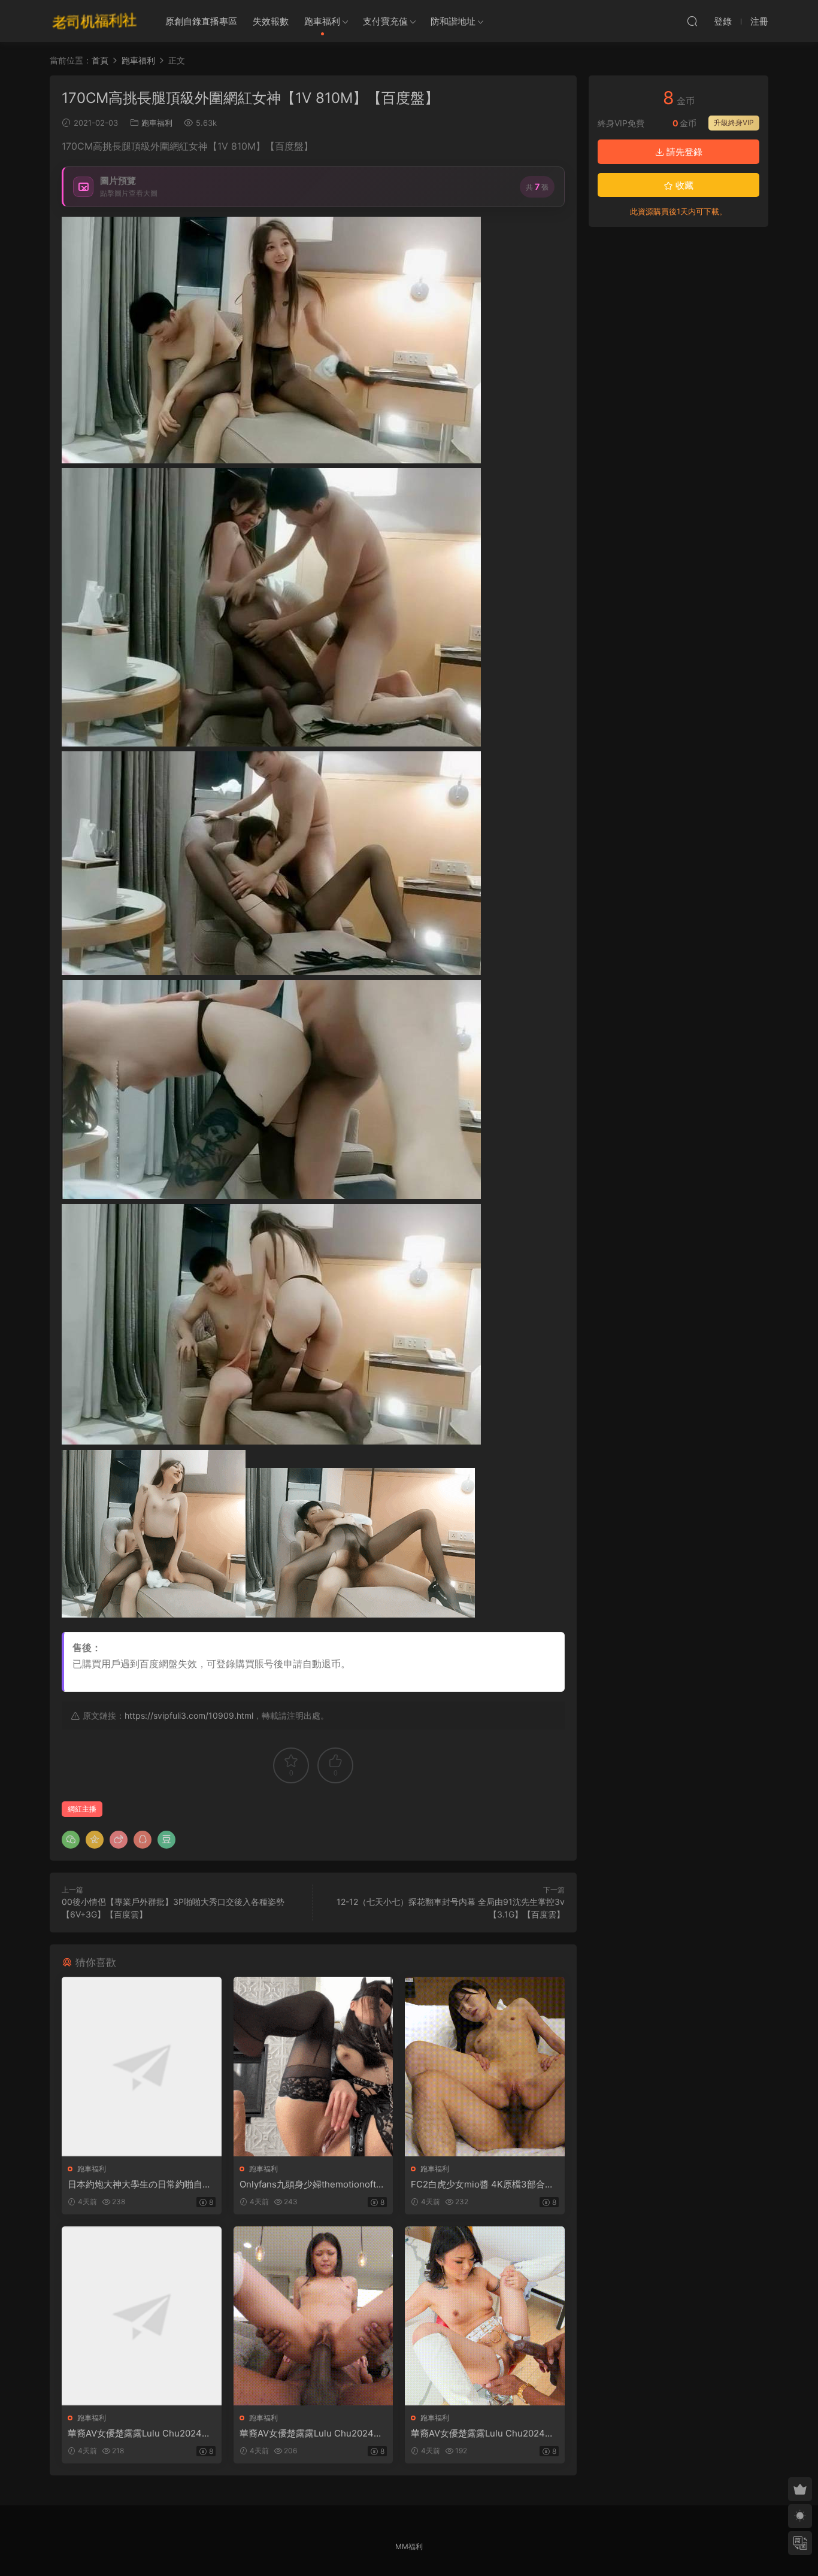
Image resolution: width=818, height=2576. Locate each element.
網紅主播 (82, 1809)
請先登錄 (683, 152)
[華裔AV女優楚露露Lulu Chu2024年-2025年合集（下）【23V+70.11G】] (485, 2316)
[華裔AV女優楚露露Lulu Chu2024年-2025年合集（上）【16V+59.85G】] (142, 2316)
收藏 (683, 185)
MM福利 (409, 2546)
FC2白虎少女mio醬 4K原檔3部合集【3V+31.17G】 (482, 2184)
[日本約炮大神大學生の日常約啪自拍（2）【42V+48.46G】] (142, 2066)
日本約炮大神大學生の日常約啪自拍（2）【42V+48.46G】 (140, 2184)
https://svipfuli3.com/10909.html (189, 1715)
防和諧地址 (453, 21)
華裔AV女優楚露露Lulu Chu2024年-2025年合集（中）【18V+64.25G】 (313, 2434)
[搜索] (692, 21)
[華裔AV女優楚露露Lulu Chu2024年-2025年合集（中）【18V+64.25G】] (313, 2316)
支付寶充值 (385, 21)
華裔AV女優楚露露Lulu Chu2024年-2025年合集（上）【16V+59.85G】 (141, 2434)
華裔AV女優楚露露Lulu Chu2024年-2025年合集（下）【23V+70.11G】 (484, 2434)
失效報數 (271, 21)
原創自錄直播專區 (201, 21)
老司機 (95, 21)
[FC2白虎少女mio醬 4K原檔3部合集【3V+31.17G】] (485, 2066)
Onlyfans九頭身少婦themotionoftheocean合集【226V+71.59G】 (313, 2184)
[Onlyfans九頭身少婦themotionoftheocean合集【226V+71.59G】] (313, 2066)
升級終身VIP (734, 122)
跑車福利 (322, 21)
